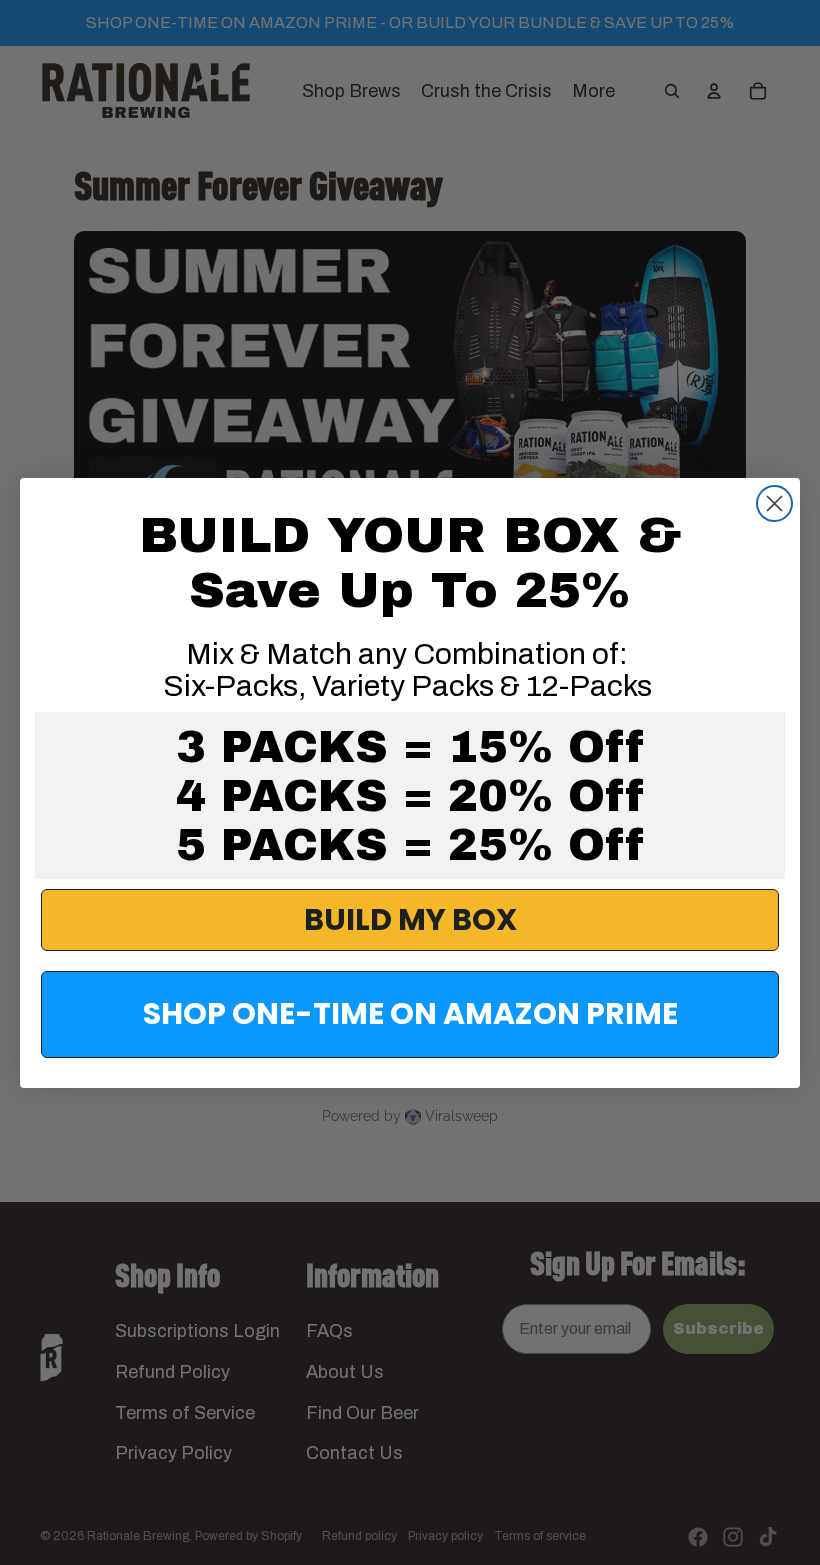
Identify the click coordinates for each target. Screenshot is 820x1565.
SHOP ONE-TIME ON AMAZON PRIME (410, 1013)
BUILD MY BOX (410, 919)
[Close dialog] (774, 503)
